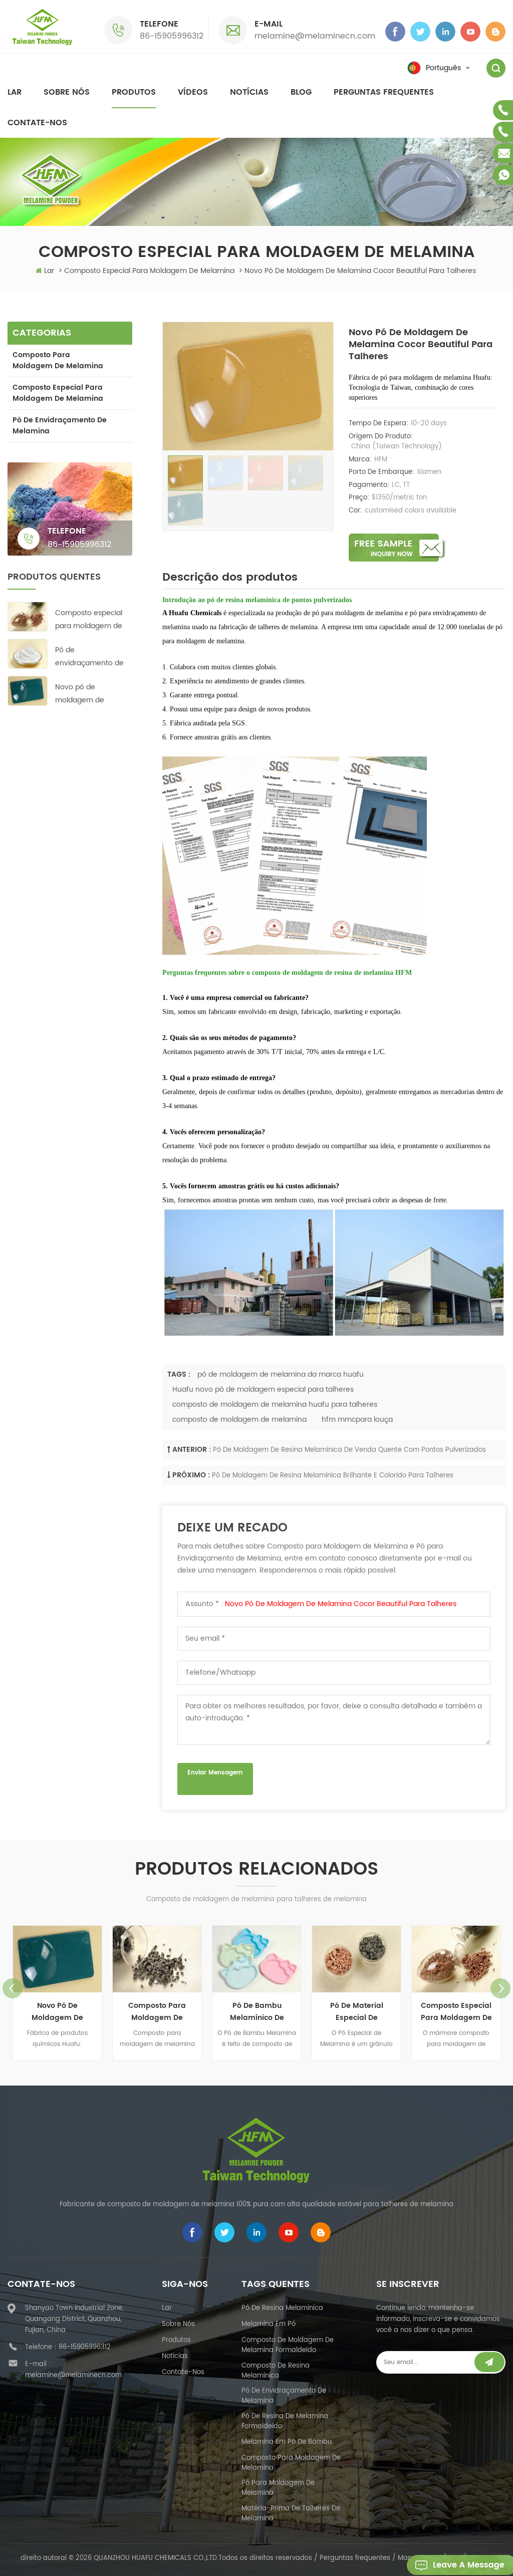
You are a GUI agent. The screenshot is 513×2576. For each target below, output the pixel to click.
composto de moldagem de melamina (239, 1420)
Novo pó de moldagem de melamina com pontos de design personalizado (85, 694)
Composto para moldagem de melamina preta (79, 2012)
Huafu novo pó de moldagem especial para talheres (263, 1389)
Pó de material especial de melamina (279, 2012)
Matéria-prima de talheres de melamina (291, 2514)
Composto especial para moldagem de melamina (58, 393)
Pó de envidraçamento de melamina (60, 426)
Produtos (134, 92)
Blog (301, 92)
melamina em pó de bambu (287, 2442)
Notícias (249, 92)
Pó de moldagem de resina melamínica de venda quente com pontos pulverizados (349, 1450)
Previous (13, 1988)
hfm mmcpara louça (357, 1420)
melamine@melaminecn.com (315, 36)
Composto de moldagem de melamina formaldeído (288, 2345)
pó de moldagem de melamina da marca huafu (281, 1374)
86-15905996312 (172, 36)
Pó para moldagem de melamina (278, 2488)
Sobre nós (67, 92)
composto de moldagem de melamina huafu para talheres (275, 1404)
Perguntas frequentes (384, 92)
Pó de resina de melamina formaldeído (285, 2421)
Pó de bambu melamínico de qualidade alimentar (179, 2012)
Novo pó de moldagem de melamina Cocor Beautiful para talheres (341, 1604)
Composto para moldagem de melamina (58, 360)
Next (500, 1988)
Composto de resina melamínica (276, 2371)
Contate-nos (37, 123)
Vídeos (193, 92)
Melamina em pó (269, 2324)
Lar (15, 92)
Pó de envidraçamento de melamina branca (89, 657)
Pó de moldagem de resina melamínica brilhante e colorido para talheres (333, 1476)
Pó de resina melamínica (282, 2308)
